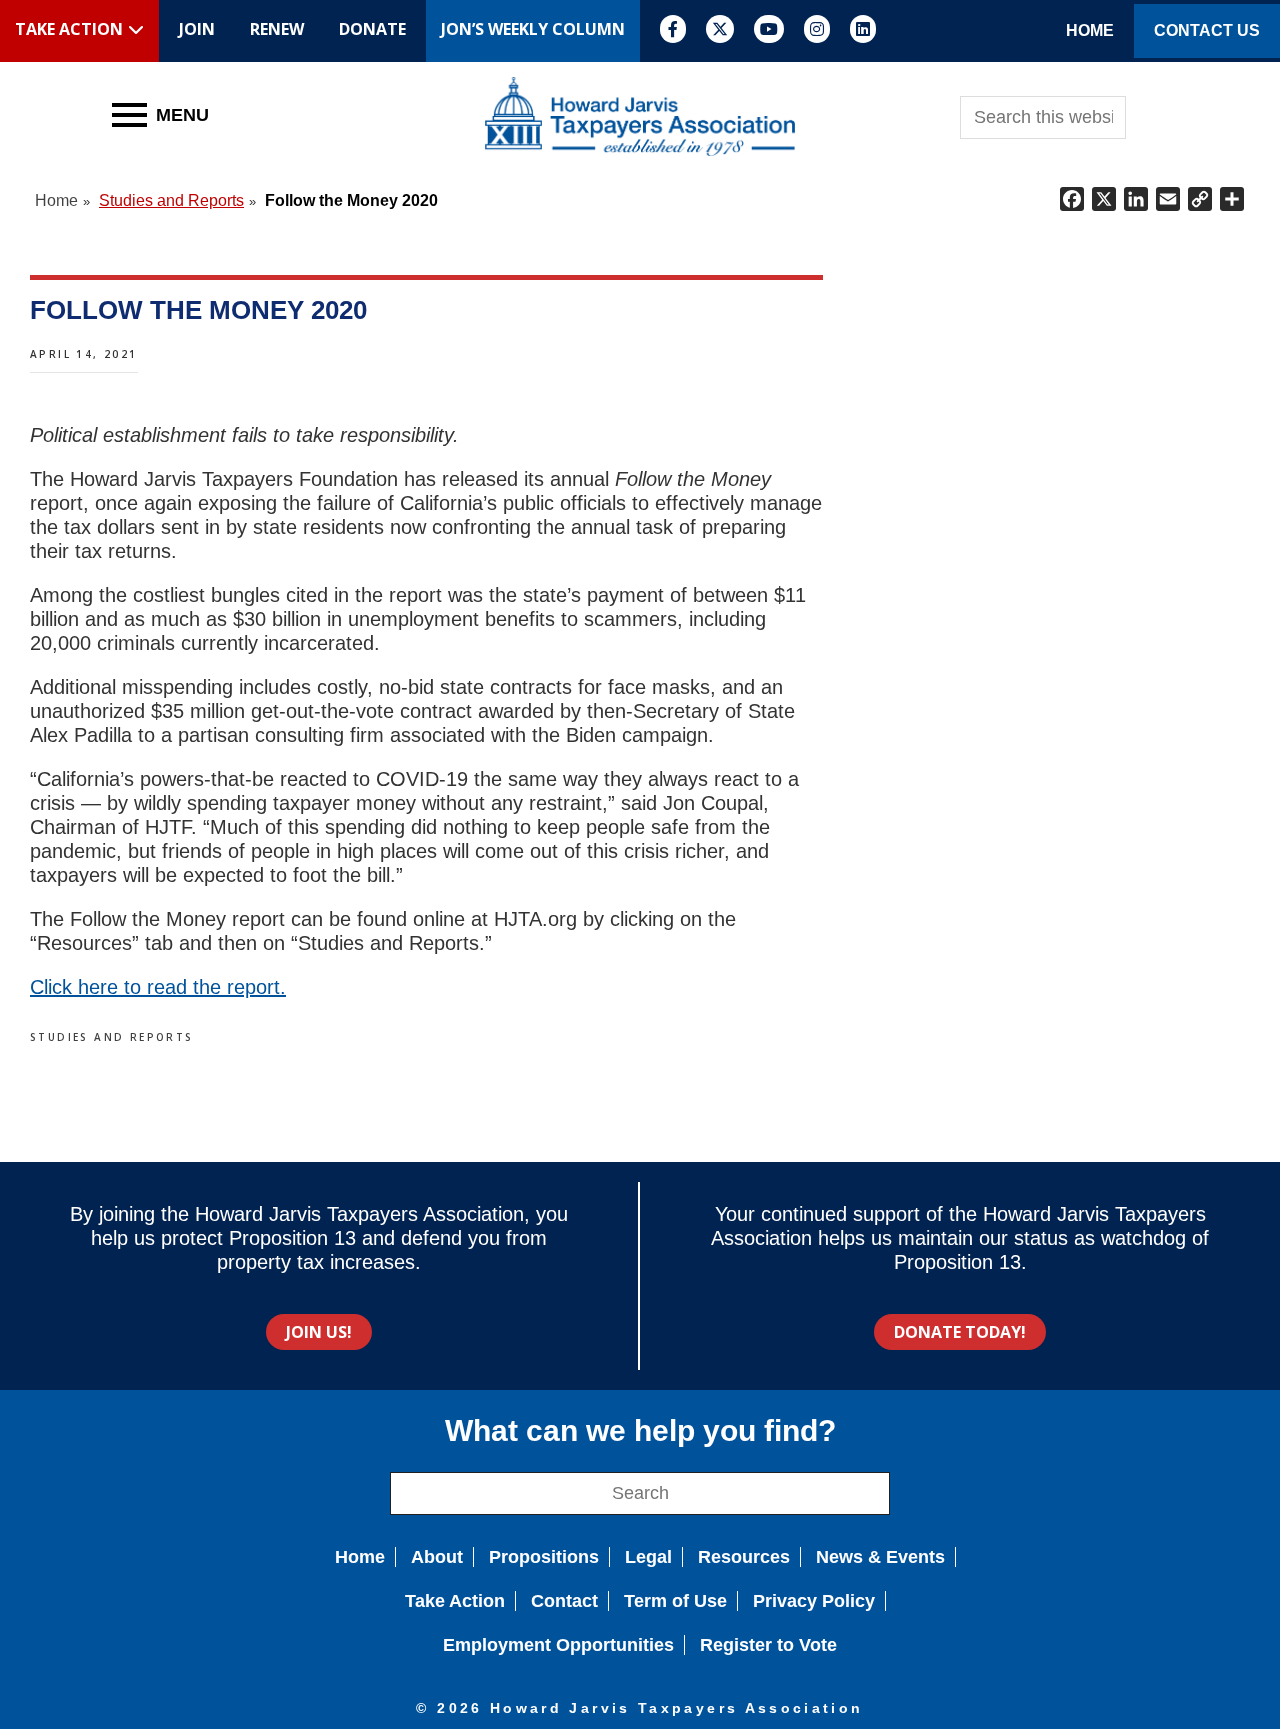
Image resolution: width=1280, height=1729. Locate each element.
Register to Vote (768, 1645)
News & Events (880, 1557)
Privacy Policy (814, 1601)
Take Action (455, 1601)
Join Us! (319, 1332)
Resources (744, 1557)
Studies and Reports (112, 1037)
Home (360, 1557)
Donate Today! (960, 1332)
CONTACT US (1207, 30)
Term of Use (675, 1601)
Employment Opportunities (558, 1645)
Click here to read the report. (158, 987)
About (437, 1557)
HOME (1090, 30)
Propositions (544, 1557)
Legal (648, 1557)
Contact (564, 1601)
